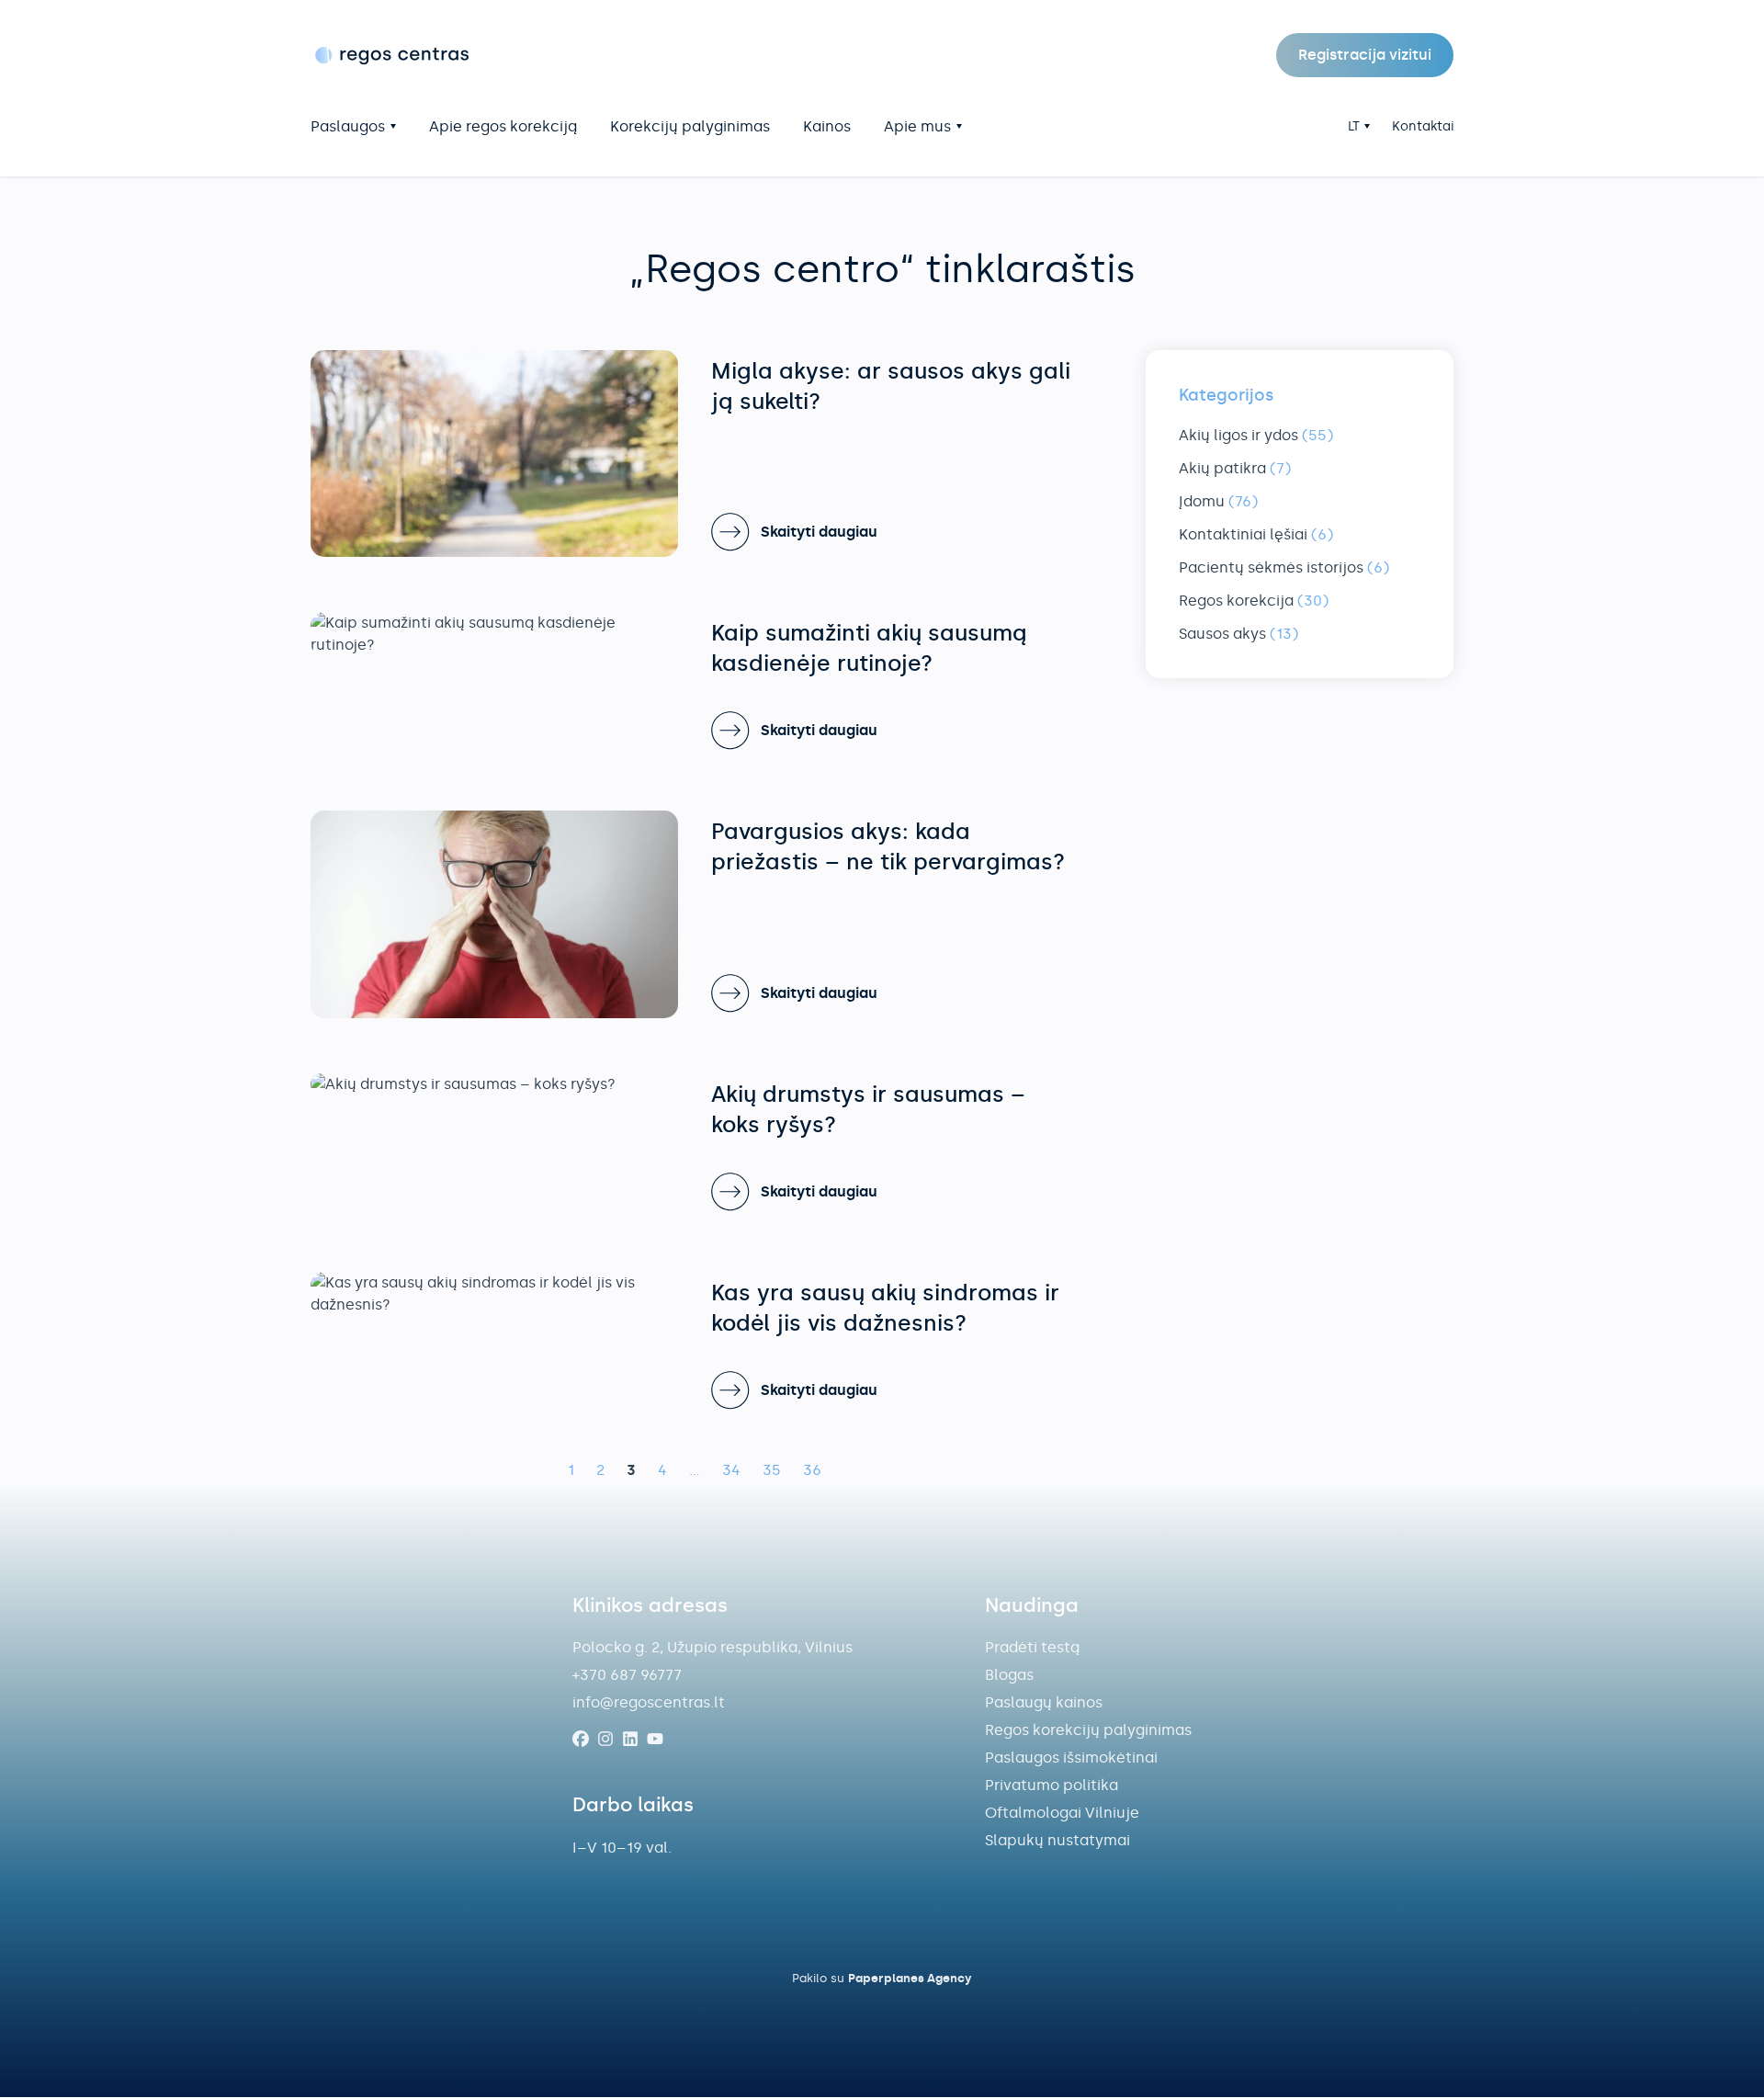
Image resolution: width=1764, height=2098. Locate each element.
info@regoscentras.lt (649, 1702)
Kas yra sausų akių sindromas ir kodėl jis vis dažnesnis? (885, 1308)
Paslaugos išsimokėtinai (1071, 1758)
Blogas (1009, 1675)
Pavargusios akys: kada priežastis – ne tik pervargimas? (888, 846)
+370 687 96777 (627, 1675)
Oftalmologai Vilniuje (1062, 1813)
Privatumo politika (1052, 1785)
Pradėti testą (1032, 1647)
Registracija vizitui (1365, 55)
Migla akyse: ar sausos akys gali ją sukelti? (891, 386)
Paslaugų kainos (1044, 1702)
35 (772, 1470)
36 (812, 1470)
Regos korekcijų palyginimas (1088, 1730)
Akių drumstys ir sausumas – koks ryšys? (868, 1109)
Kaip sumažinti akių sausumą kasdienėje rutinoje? (869, 648)
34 (731, 1470)
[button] (1359, 127)
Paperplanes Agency (910, 1978)
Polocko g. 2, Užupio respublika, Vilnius (712, 1647)
